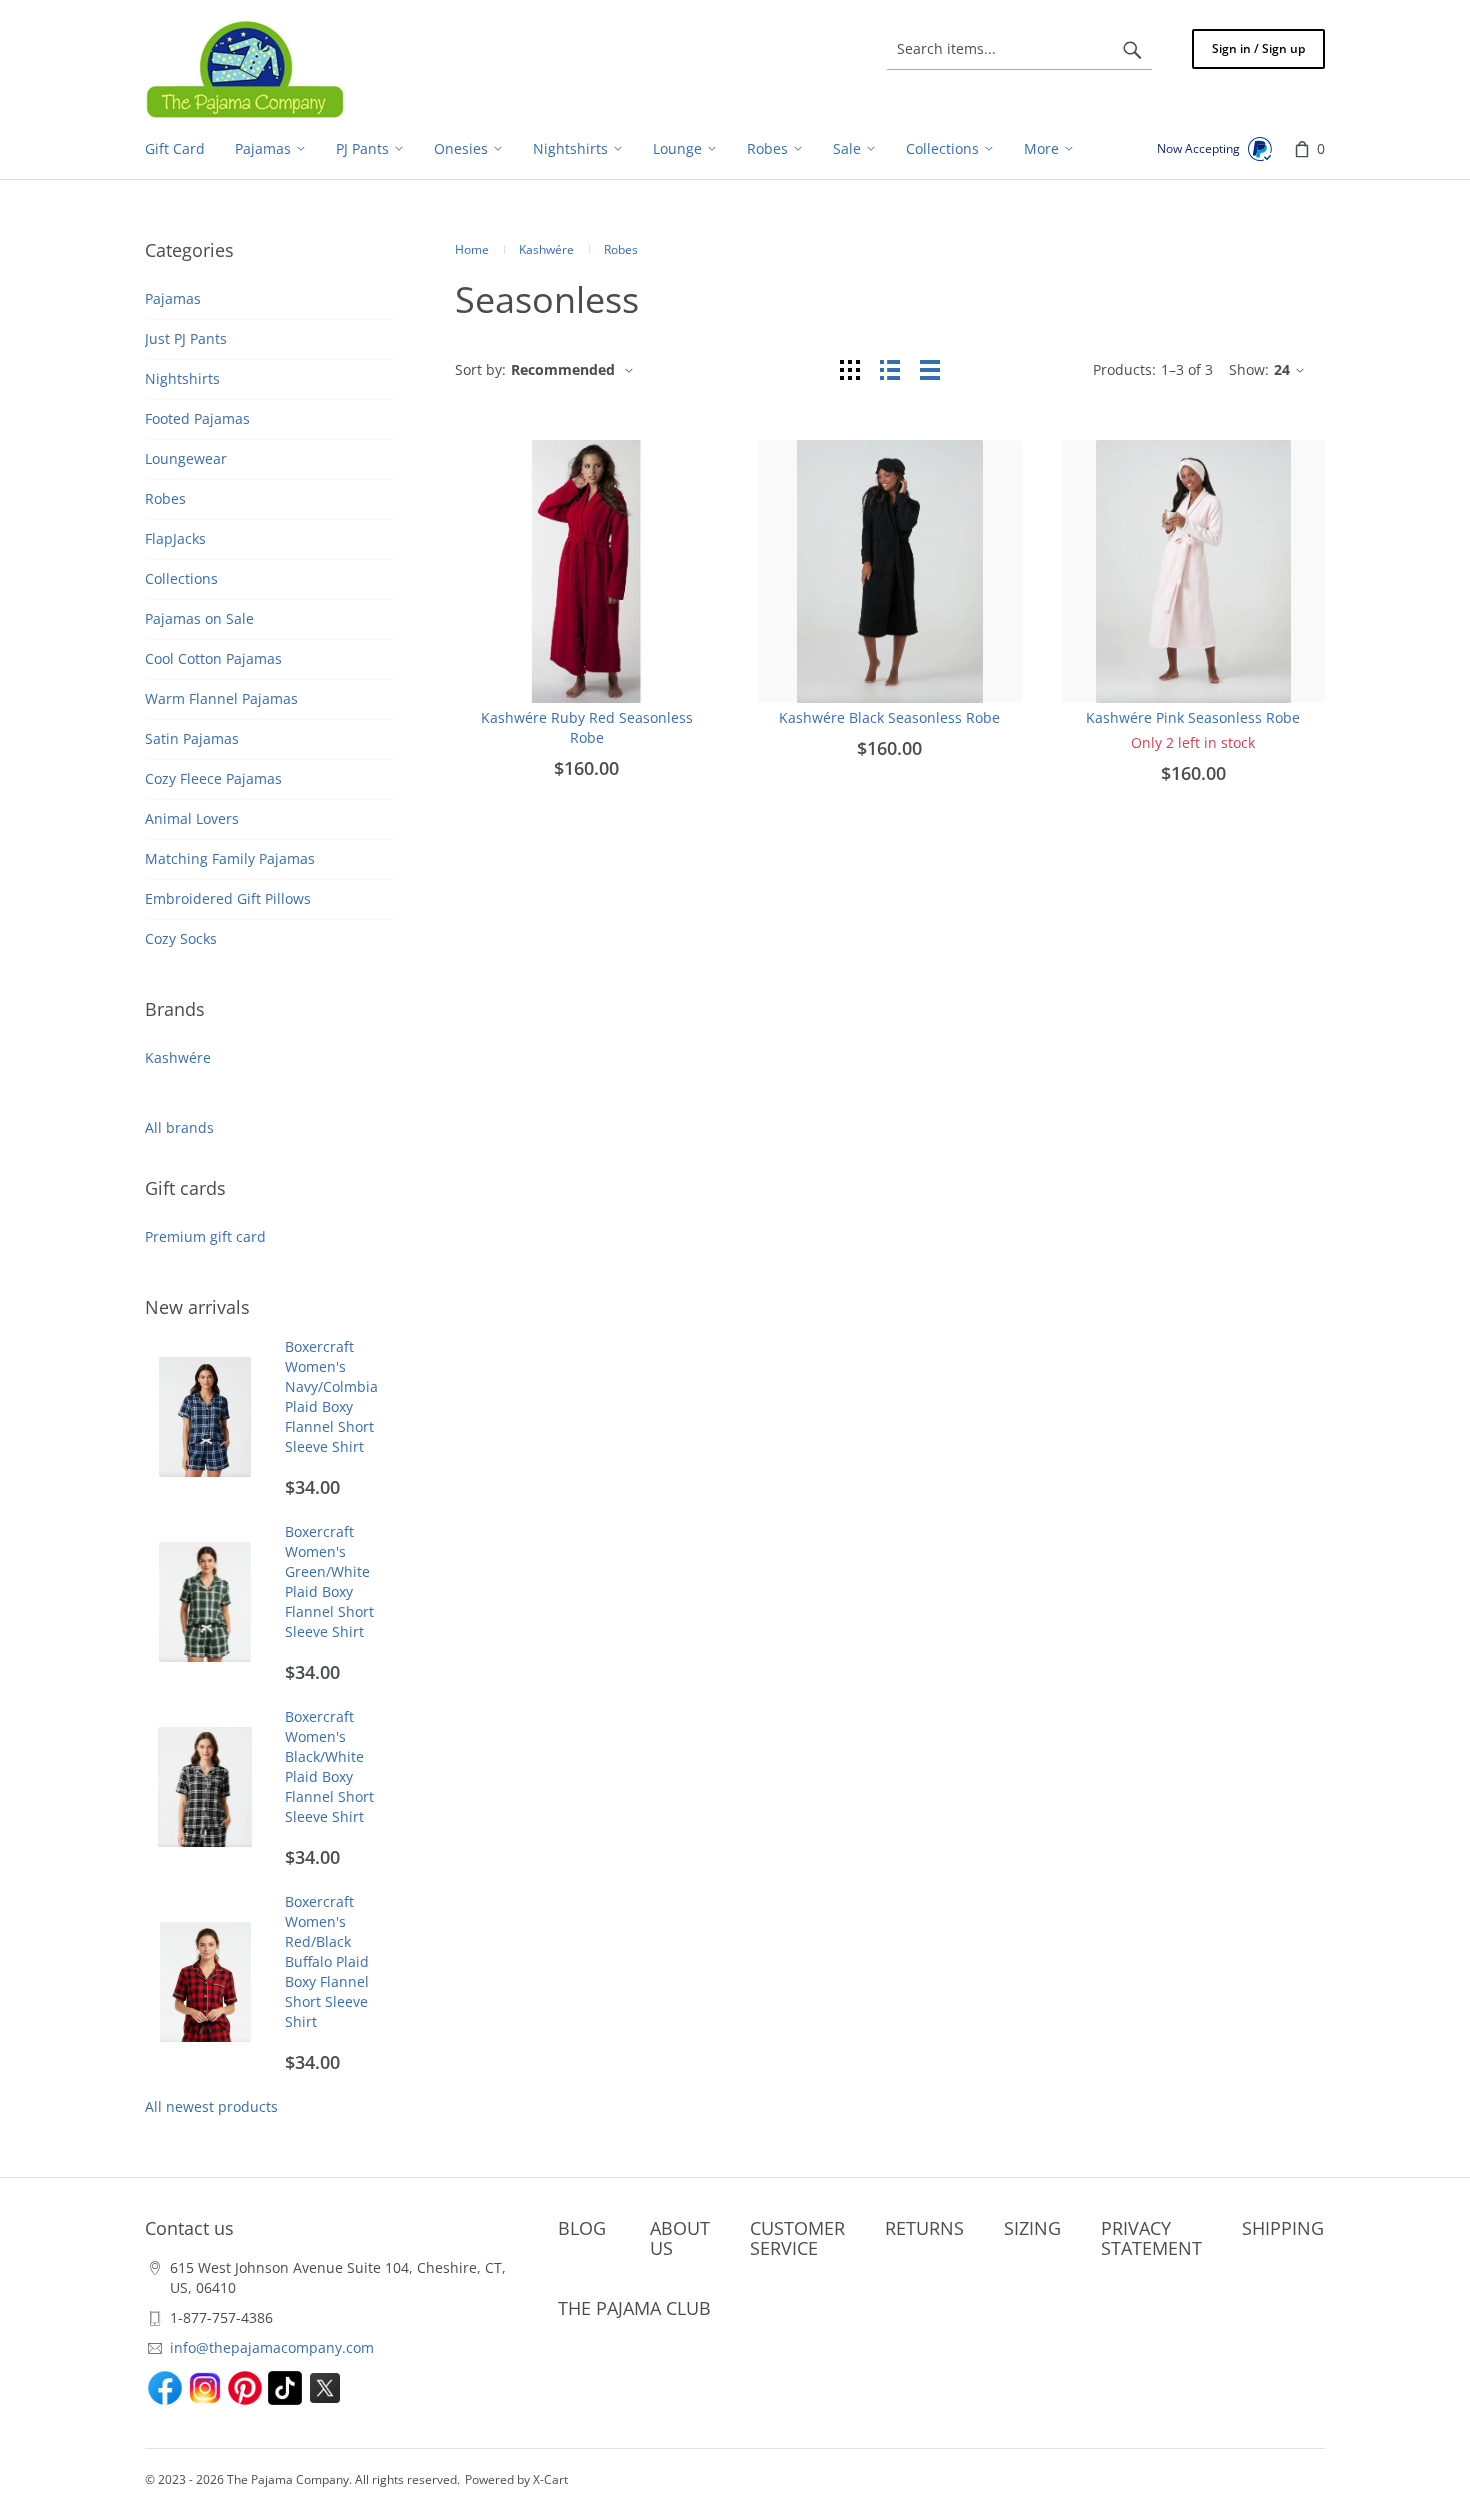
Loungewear (186, 458)
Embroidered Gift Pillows (228, 898)
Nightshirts (182, 378)
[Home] (245, 69)
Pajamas (173, 298)
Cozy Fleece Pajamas (213, 778)
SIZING (1032, 2228)
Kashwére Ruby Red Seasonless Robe (587, 727)
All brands (179, 1127)
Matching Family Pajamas (230, 858)
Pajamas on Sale (199, 618)
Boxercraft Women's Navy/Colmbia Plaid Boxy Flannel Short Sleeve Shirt (331, 1396)
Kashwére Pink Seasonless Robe (1193, 717)
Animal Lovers (192, 818)
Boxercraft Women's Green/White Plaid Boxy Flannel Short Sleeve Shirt (329, 1581)
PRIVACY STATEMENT (1151, 2238)
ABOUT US (680, 2238)
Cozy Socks (181, 938)
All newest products (211, 2106)
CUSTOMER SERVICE (797, 2238)
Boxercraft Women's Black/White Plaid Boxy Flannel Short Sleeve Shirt (329, 1766)
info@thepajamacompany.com (272, 2347)
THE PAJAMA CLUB (634, 2308)
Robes (165, 498)
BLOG (582, 2228)
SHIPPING (1283, 2228)
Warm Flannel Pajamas (221, 698)
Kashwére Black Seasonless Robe (889, 717)
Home (472, 249)
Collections (181, 578)
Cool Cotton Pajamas (213, 658)
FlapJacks (175, 538)
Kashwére (178, 1057)
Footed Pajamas (197, 418)
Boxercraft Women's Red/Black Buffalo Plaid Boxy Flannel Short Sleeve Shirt (327, 1961)
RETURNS (924, 2228)
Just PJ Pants (186, 338)
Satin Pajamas (192, 738)
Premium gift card (205, 1236)
